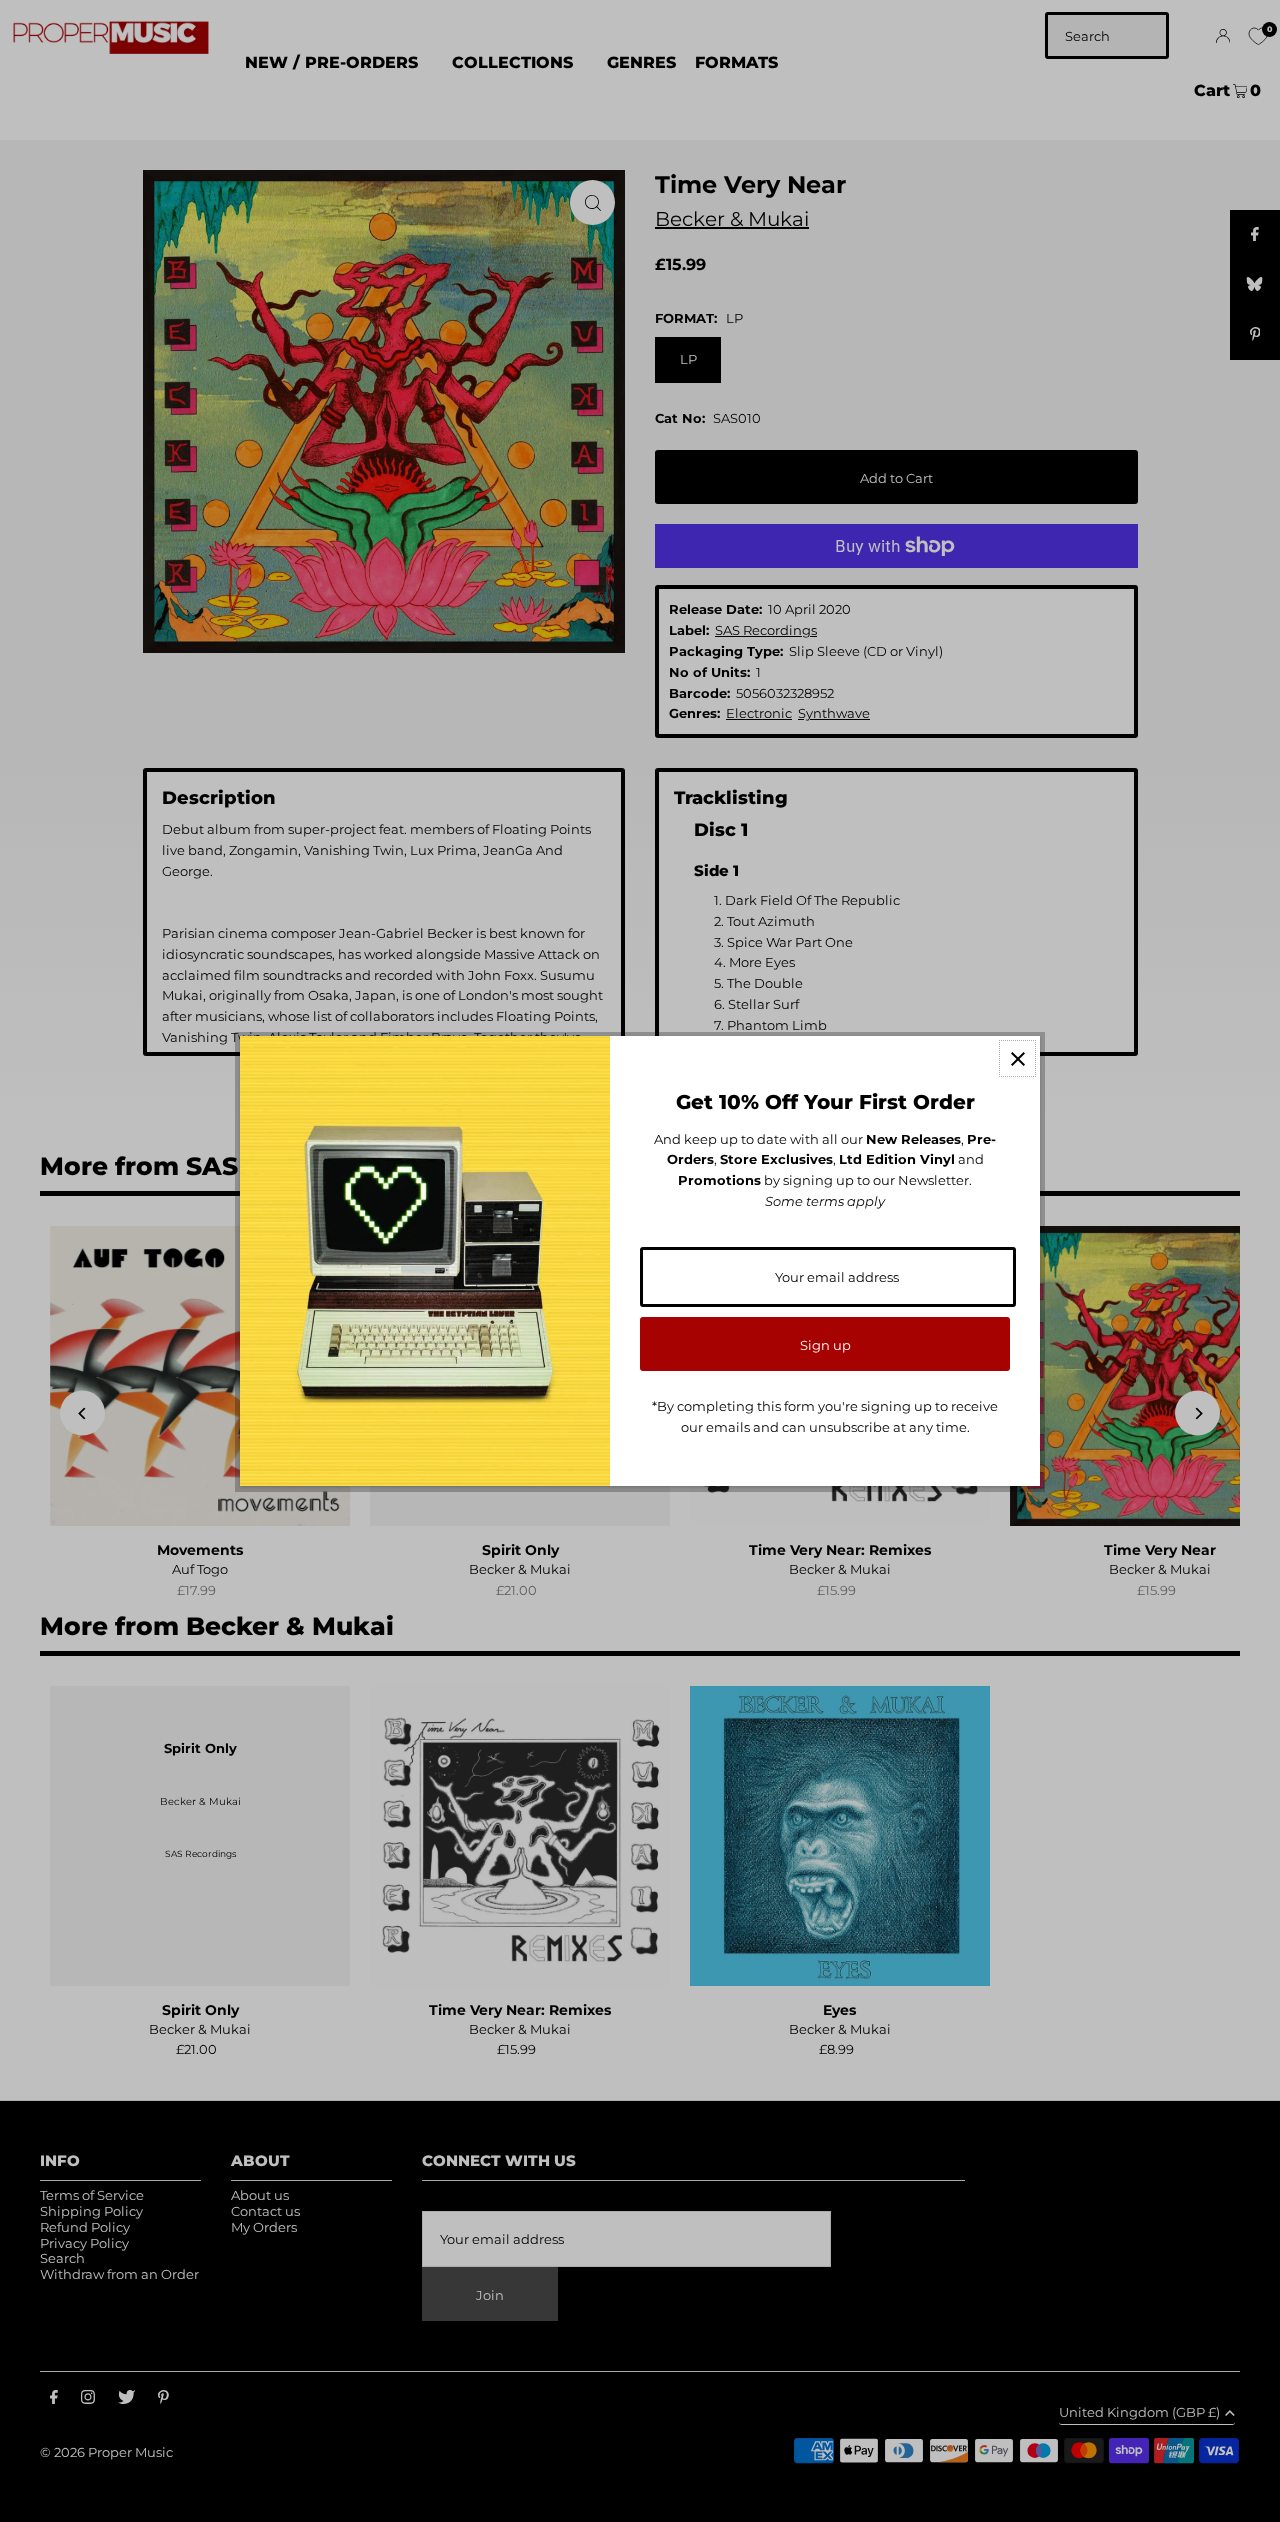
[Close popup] (1017, 1058)
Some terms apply (825, 1201)
